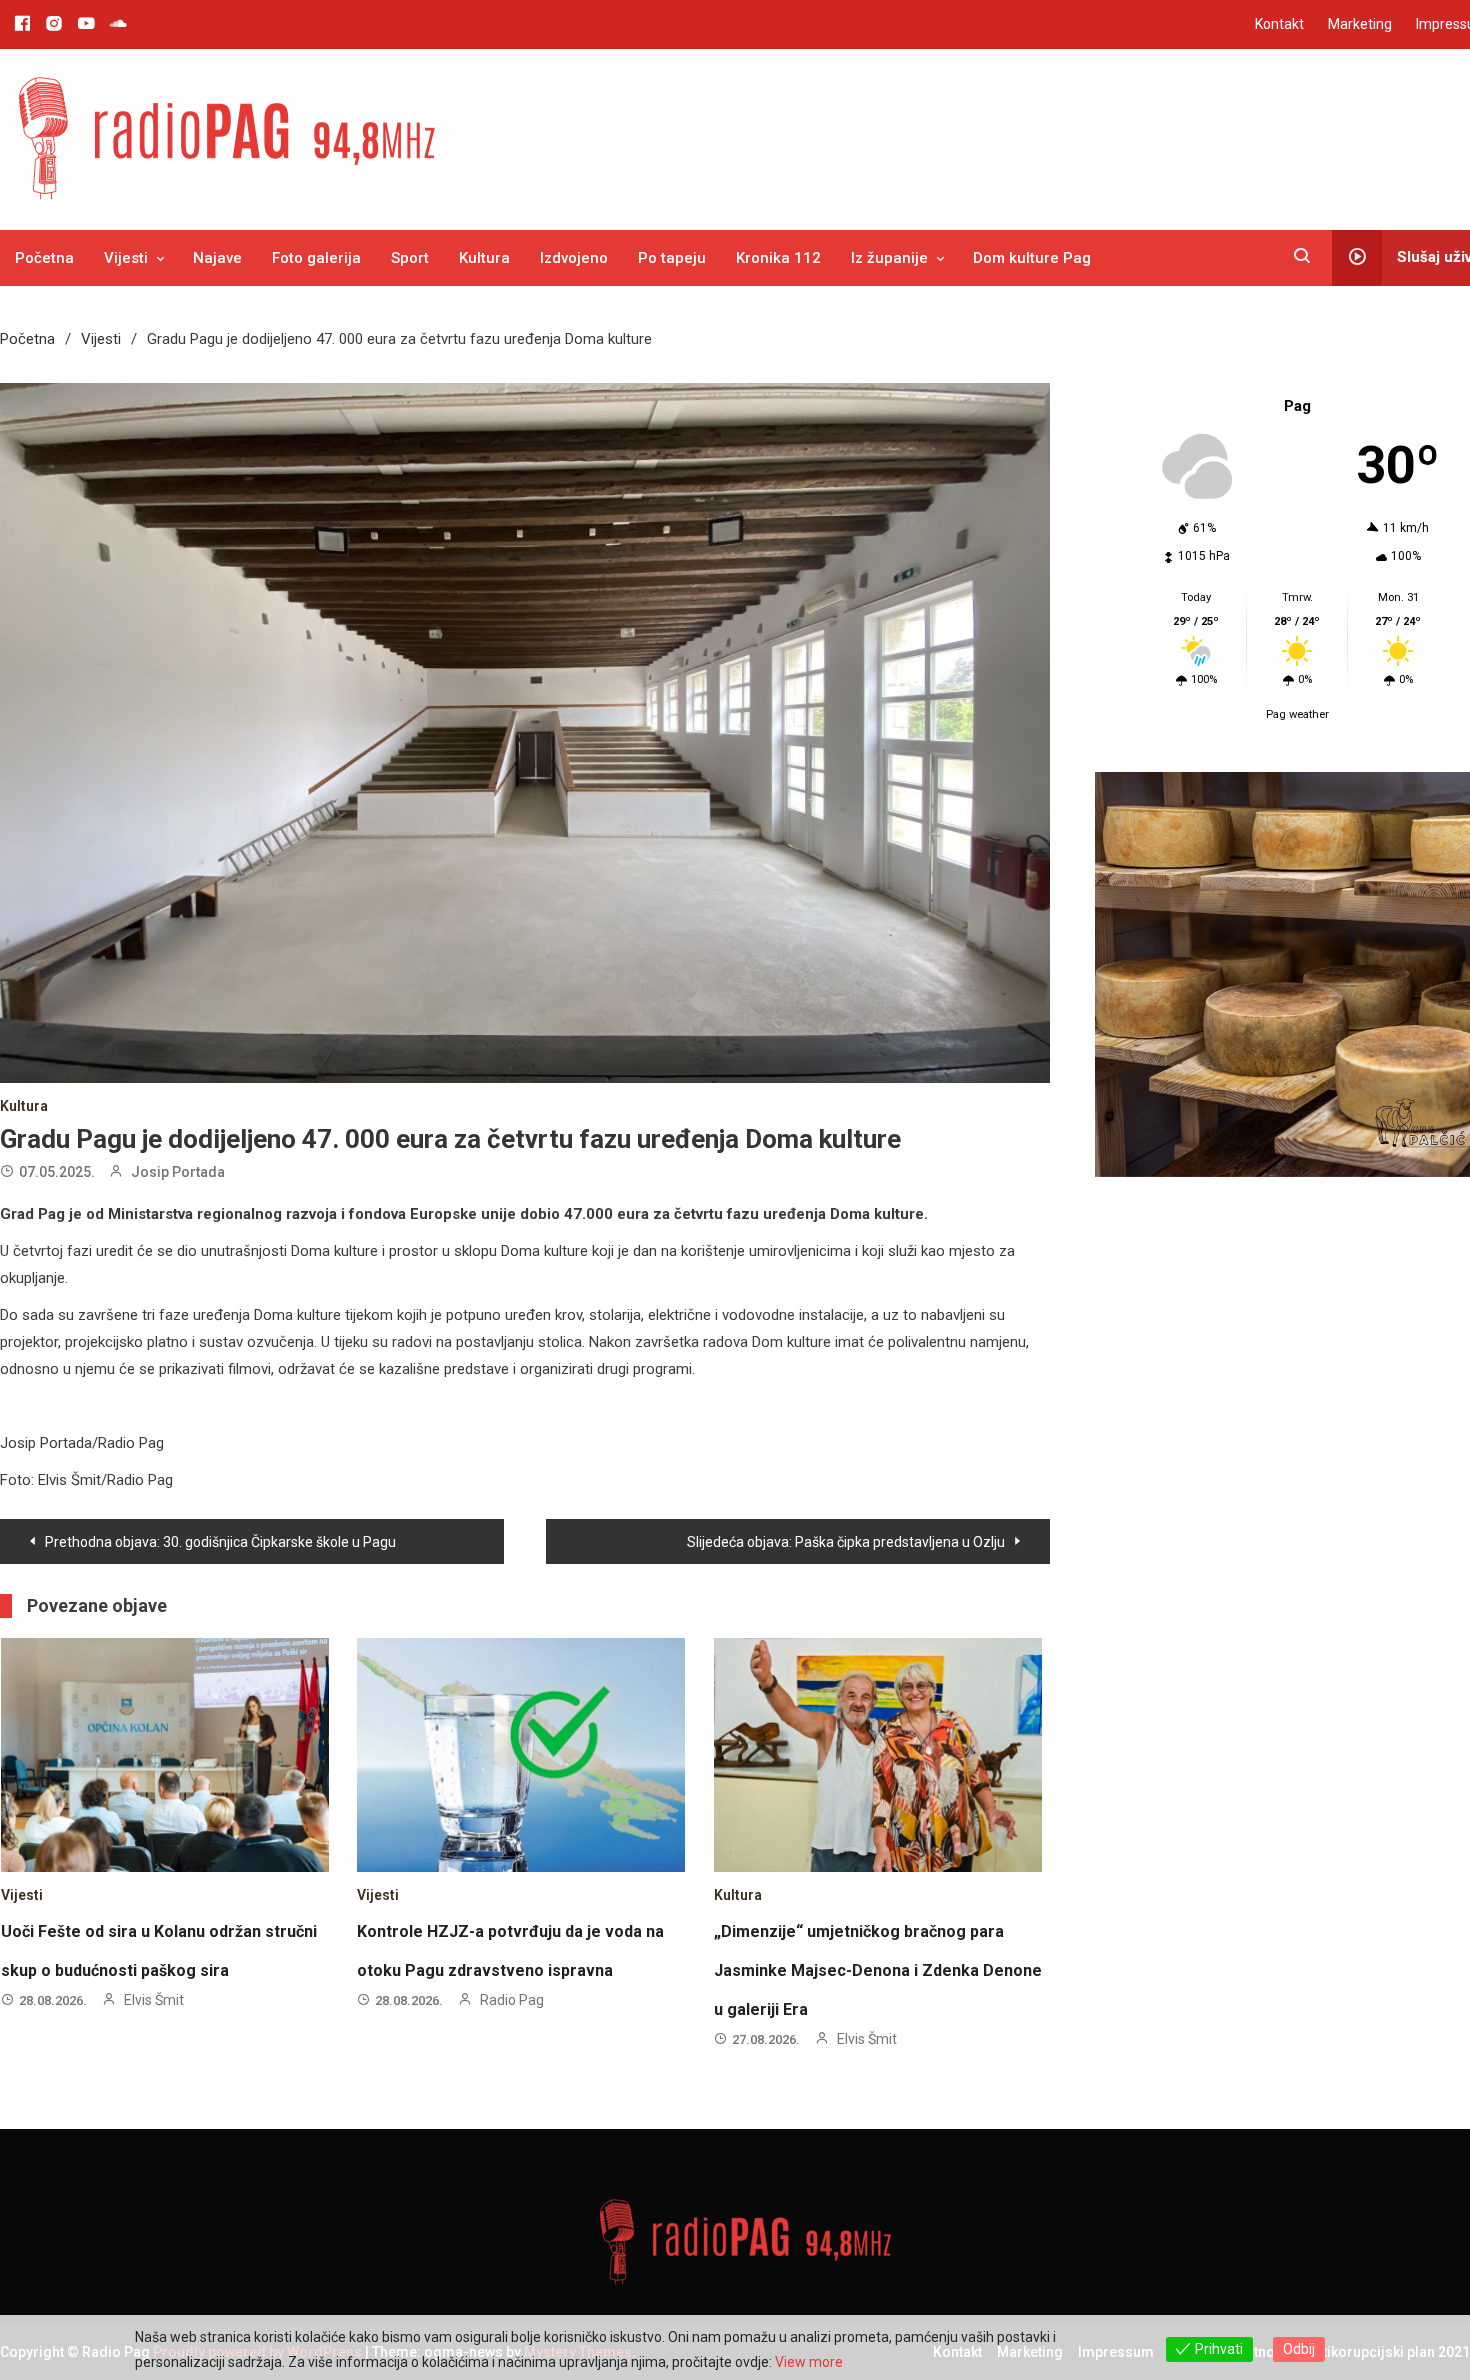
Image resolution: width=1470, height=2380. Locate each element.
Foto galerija (316, 258)
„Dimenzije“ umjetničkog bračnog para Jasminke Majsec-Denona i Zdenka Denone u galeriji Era (878, 1970)
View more (809, 2362)
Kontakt (1279, 24)
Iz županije (889, 258)
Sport (410, 258)
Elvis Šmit (154, 2000)
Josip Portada (178, 1172)
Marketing (1360, 24)
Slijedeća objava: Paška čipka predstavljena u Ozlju (846, 1542)
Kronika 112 (778, 258)
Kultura (484, 258)
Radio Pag (512, 2000)
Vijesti (126, 258)
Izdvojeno (574, 258)
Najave (217, 258)
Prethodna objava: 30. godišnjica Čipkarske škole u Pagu (220, 1542)
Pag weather (1297, 714)
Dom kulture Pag (1032, 258)
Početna (44, 258)
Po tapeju (672, 258)
